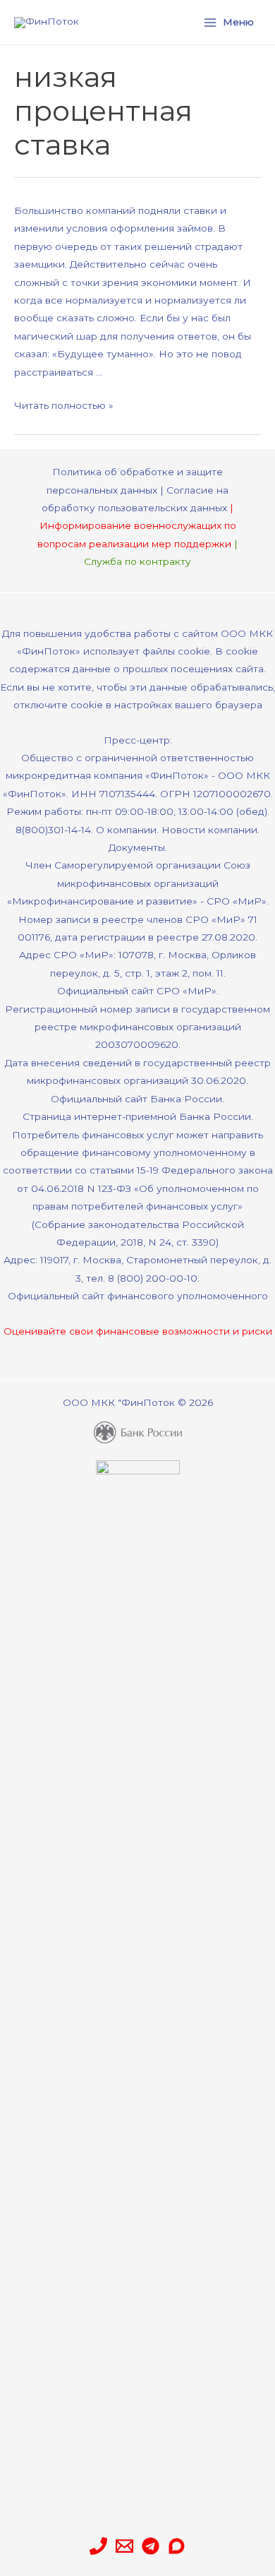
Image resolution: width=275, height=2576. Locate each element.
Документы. (138, 847)
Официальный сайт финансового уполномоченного (138, 1296)
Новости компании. (210, 830)
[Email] (124, 2546)
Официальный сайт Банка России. (137, 1099)
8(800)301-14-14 (53, 830)
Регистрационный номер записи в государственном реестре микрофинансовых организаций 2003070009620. (137, 1027)
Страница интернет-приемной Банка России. (138, 1116)
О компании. (127, 830)
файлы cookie (176, 651)
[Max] (177, 2546)
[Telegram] (151, 2546)
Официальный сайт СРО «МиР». (138, 991)
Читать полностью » (64, 405)
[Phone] (98, 2546)
